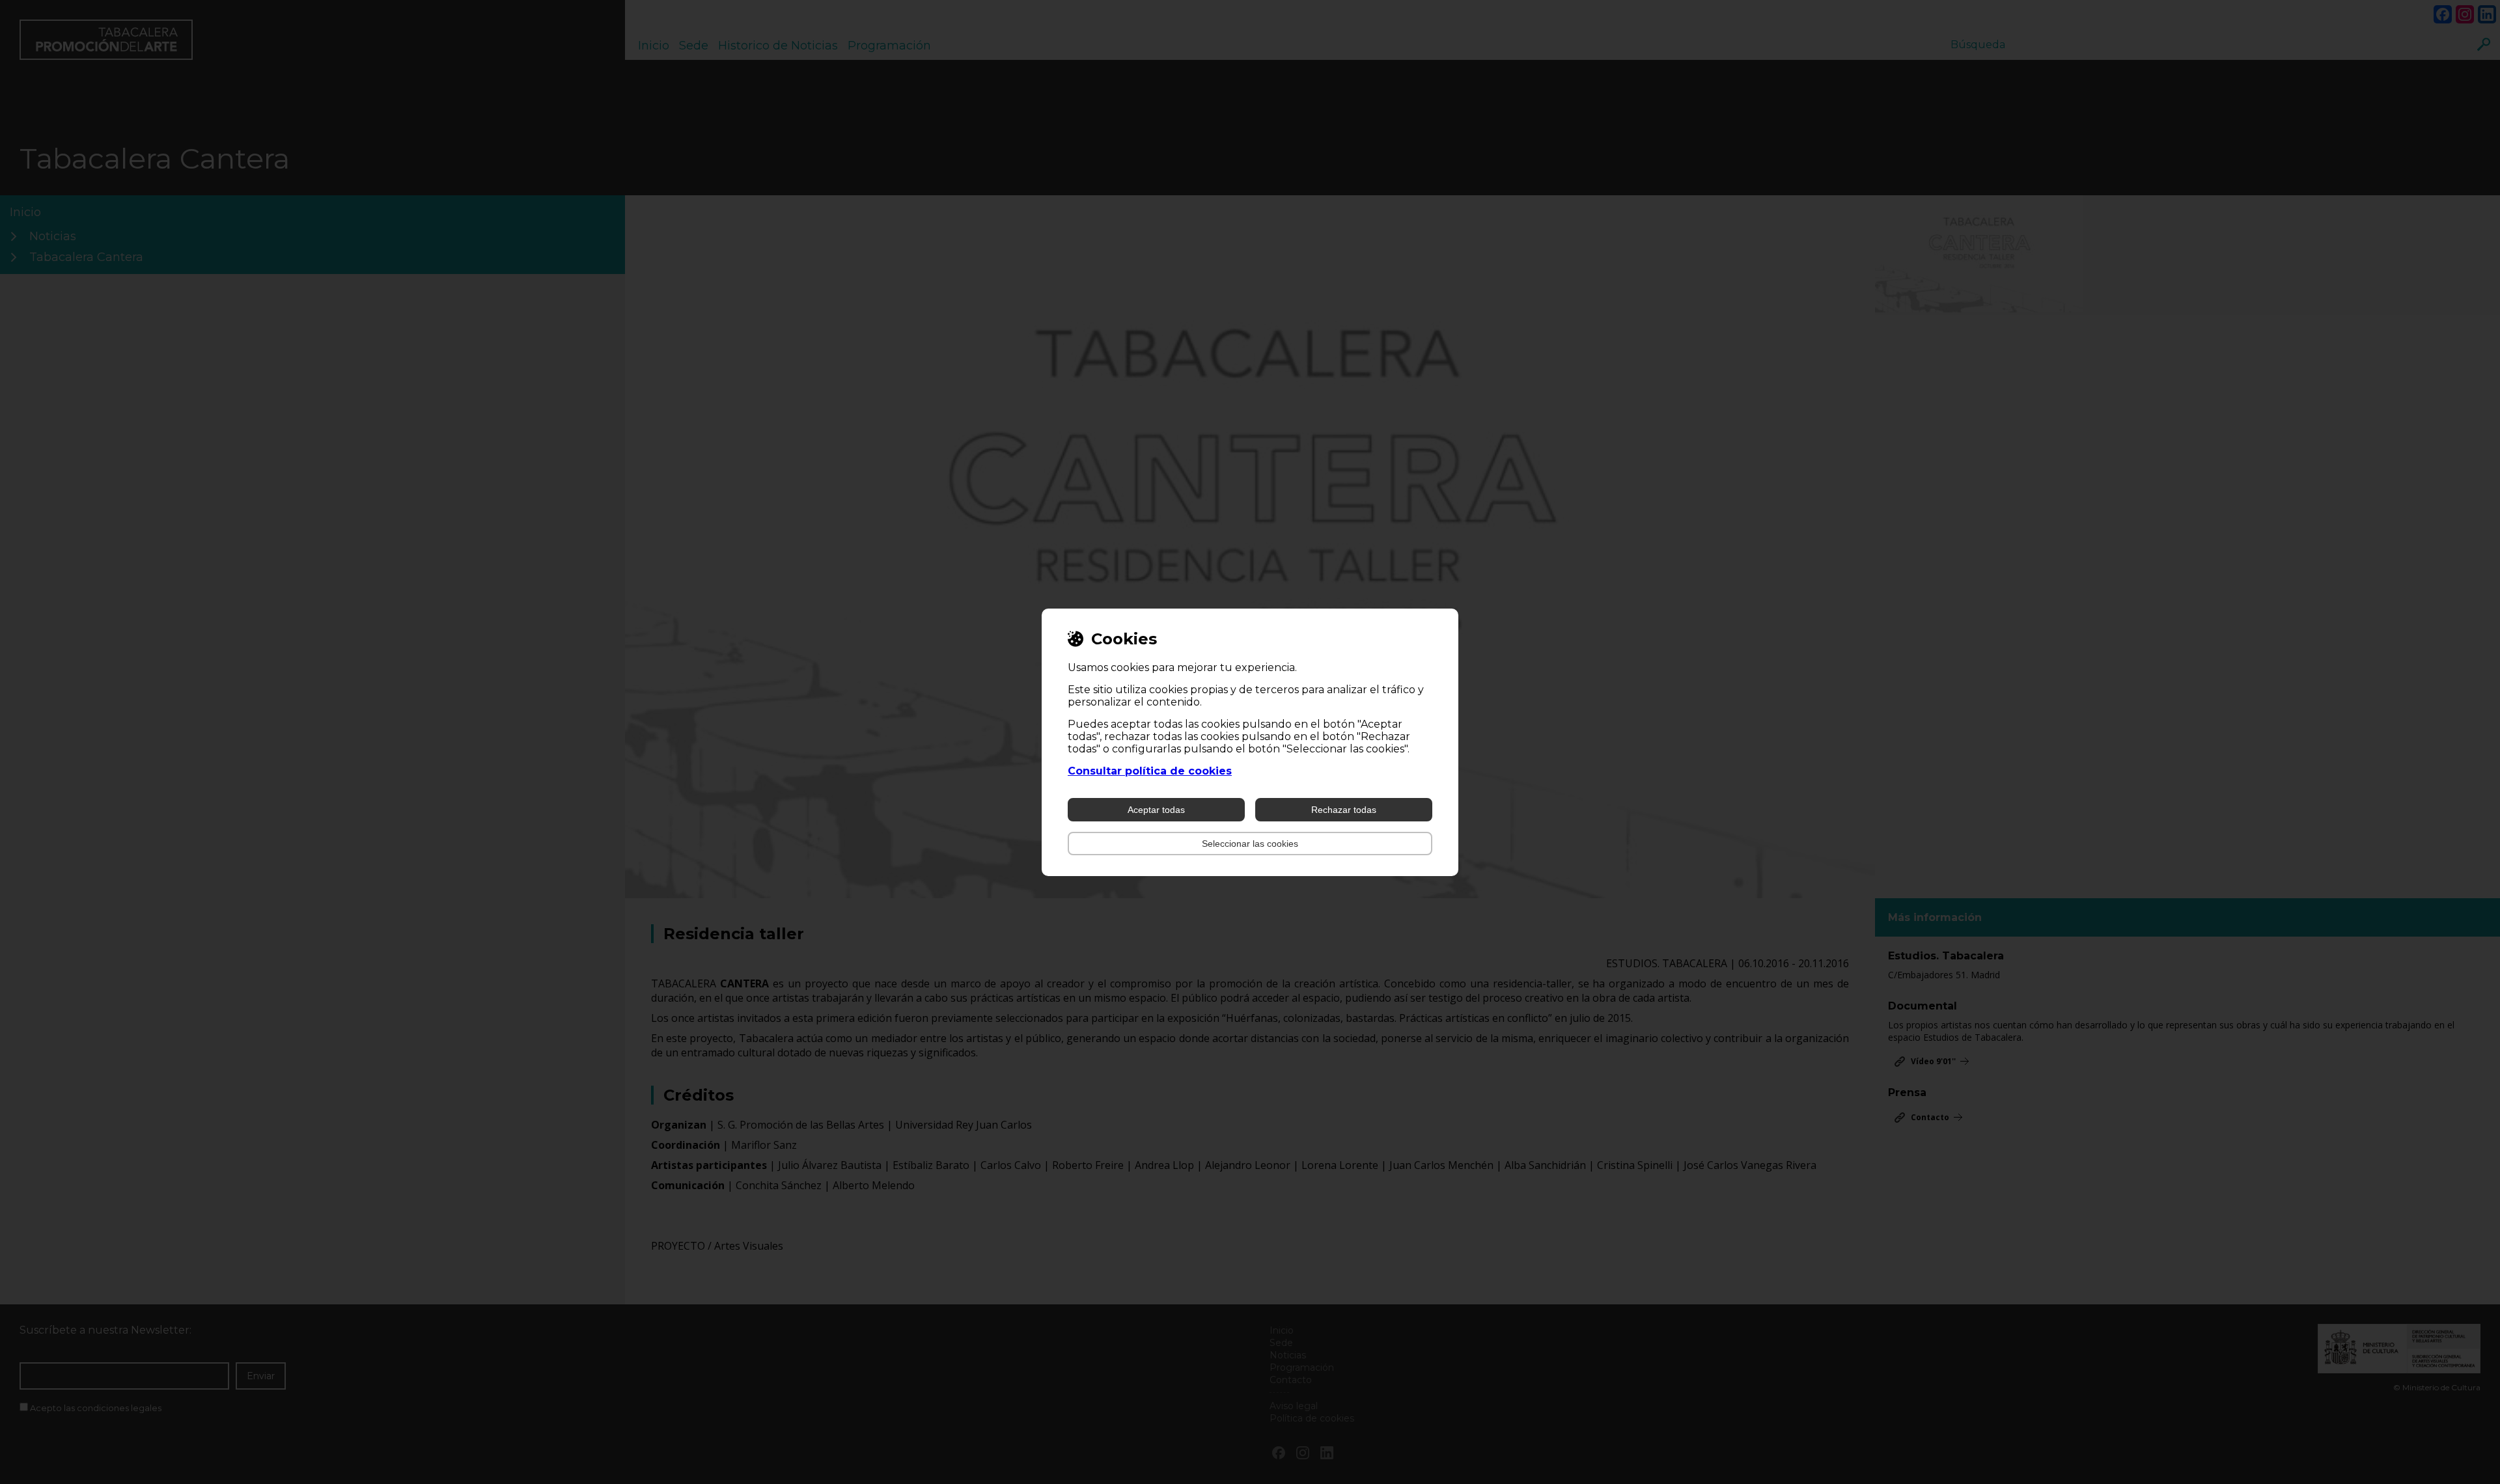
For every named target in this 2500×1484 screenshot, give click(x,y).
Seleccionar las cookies (1250, 844)
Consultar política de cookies (1150, 771)
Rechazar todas (1344, 810)
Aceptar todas (1156, 810)
